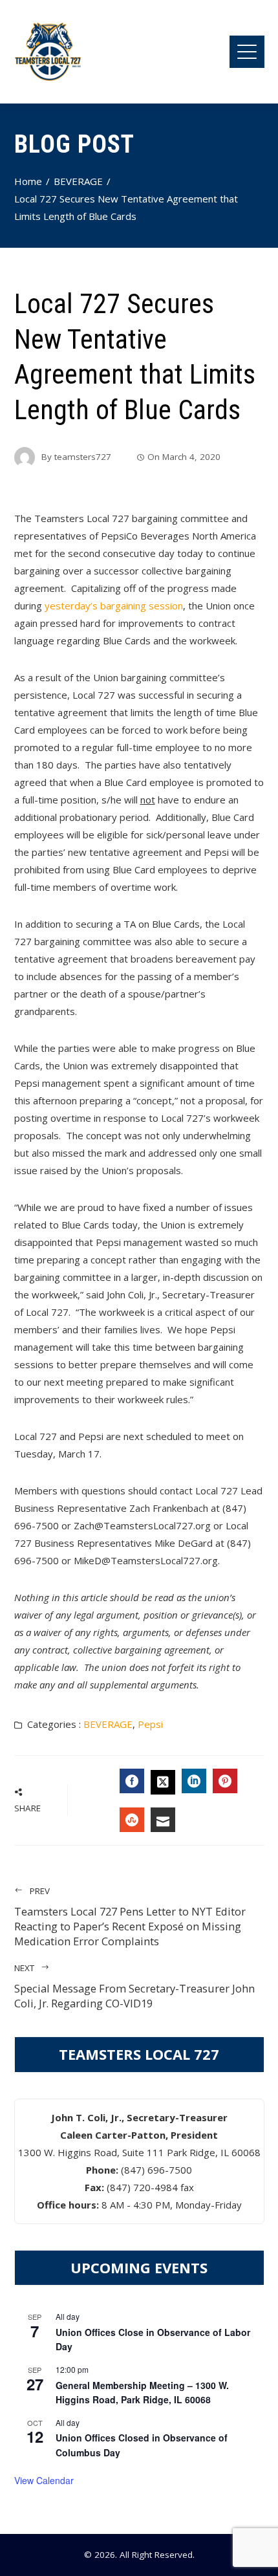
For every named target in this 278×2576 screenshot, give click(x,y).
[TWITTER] (163, 1782)
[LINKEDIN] (194, 1781)
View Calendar (44, 2480)
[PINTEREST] (225, 1781)
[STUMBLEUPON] (132, 1820)
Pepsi (150, 1724)
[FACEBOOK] (132, 1781)
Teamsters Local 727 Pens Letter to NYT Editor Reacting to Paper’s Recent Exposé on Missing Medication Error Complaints (130, 1917)
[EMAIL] (163, 1820)
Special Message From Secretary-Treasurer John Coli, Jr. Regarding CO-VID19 (134, 1986)
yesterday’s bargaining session (114, 606)
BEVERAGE (108, 1724)
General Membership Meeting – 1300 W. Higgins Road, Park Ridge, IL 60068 (142, 2393)
